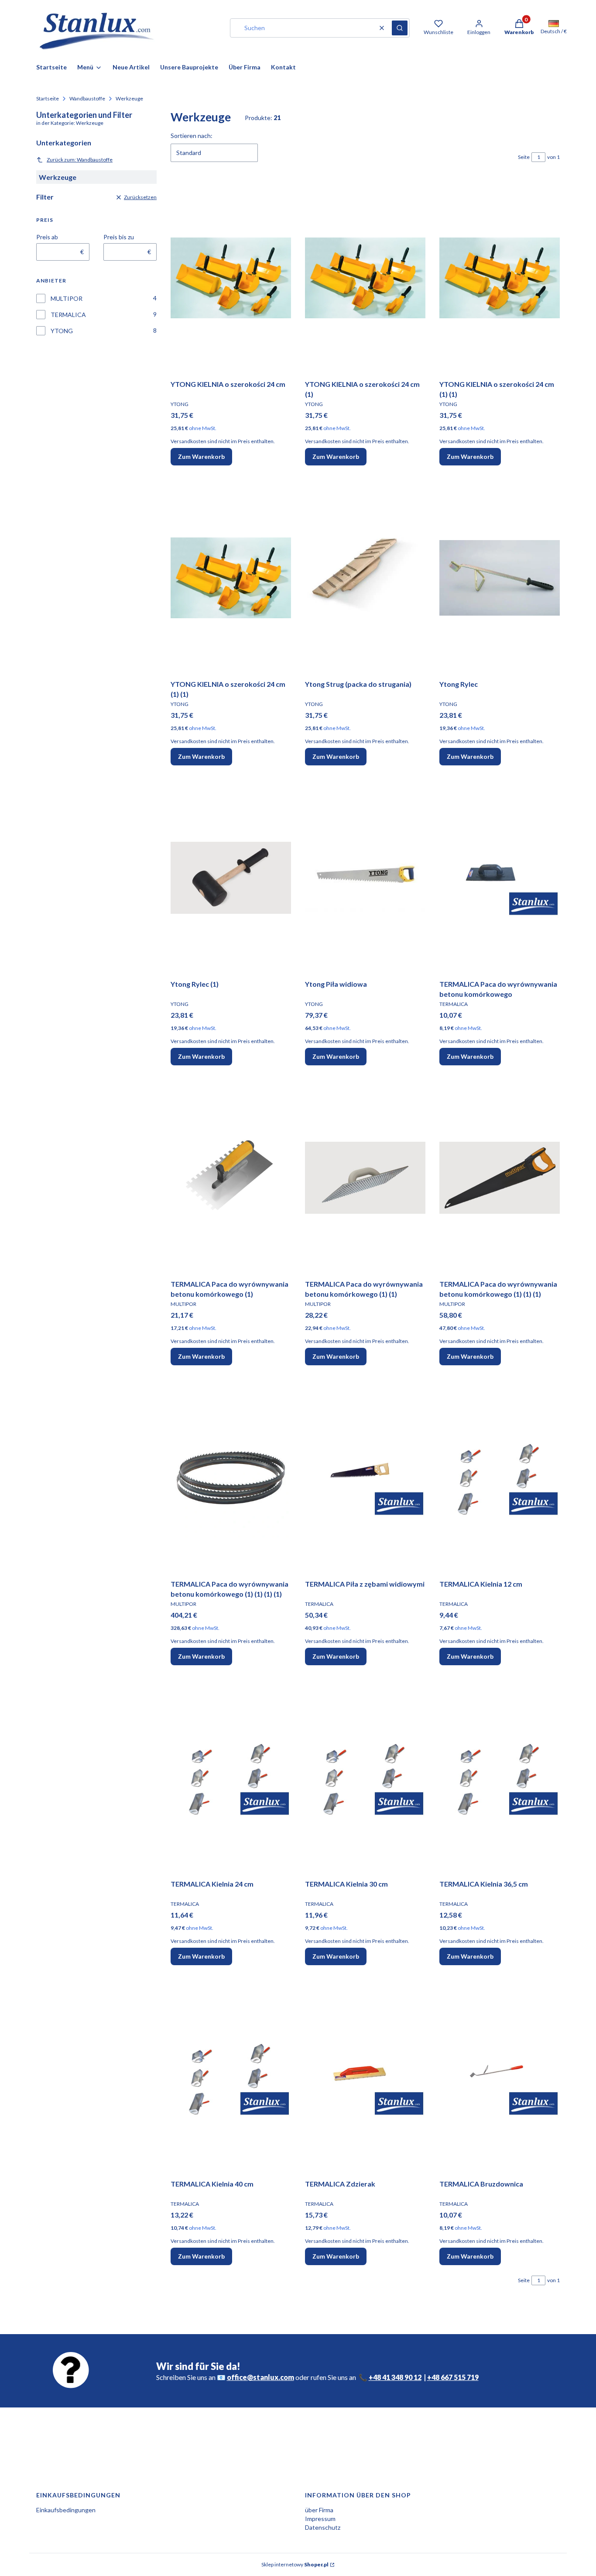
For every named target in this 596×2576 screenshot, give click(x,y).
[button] (400, 28)
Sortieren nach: (192, 136)
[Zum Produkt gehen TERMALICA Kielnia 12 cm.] (500, 1477)
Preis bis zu (119, 237)
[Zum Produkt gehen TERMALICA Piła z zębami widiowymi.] (365, 1477)
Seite (524, 157)
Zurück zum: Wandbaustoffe (80, 160)
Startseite (48, 98)
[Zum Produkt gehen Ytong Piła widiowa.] (365, 878)
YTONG (62, 331)
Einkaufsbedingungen (66, 2510)
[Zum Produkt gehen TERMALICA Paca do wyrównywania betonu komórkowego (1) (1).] (365, 1178)
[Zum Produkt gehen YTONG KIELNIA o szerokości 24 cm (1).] (365, 278)
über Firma (319, 2510)
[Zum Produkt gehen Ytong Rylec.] (500, 578)
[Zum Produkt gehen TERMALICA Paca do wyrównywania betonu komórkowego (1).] (231, 1178)
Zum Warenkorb (201, 456)
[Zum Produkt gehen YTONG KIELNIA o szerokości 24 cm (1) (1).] (500, 278)
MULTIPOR (67, 298)
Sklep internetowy (295, 2564)
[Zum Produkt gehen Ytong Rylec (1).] (231, 878)
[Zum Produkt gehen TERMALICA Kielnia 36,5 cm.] (500, 1777)
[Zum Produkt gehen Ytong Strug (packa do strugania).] (365, 578)
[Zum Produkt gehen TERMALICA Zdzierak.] (365, 2077)
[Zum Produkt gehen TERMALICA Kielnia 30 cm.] (365, 1777)
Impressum (320, 2519)
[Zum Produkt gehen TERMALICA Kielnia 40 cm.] (231, 2077)
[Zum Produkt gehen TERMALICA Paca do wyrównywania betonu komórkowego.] (500, 878)
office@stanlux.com (260, 2377)
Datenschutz (323, 2527)
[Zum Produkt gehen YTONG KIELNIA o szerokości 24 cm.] (231, 278)
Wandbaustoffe (87, 98)
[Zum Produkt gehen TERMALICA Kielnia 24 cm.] (231, 1777)
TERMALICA (68, 315)
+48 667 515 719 (453, 2377)
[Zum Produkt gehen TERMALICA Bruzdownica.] (500, 2077)
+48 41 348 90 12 (395, 2377)
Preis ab (47, 237)
